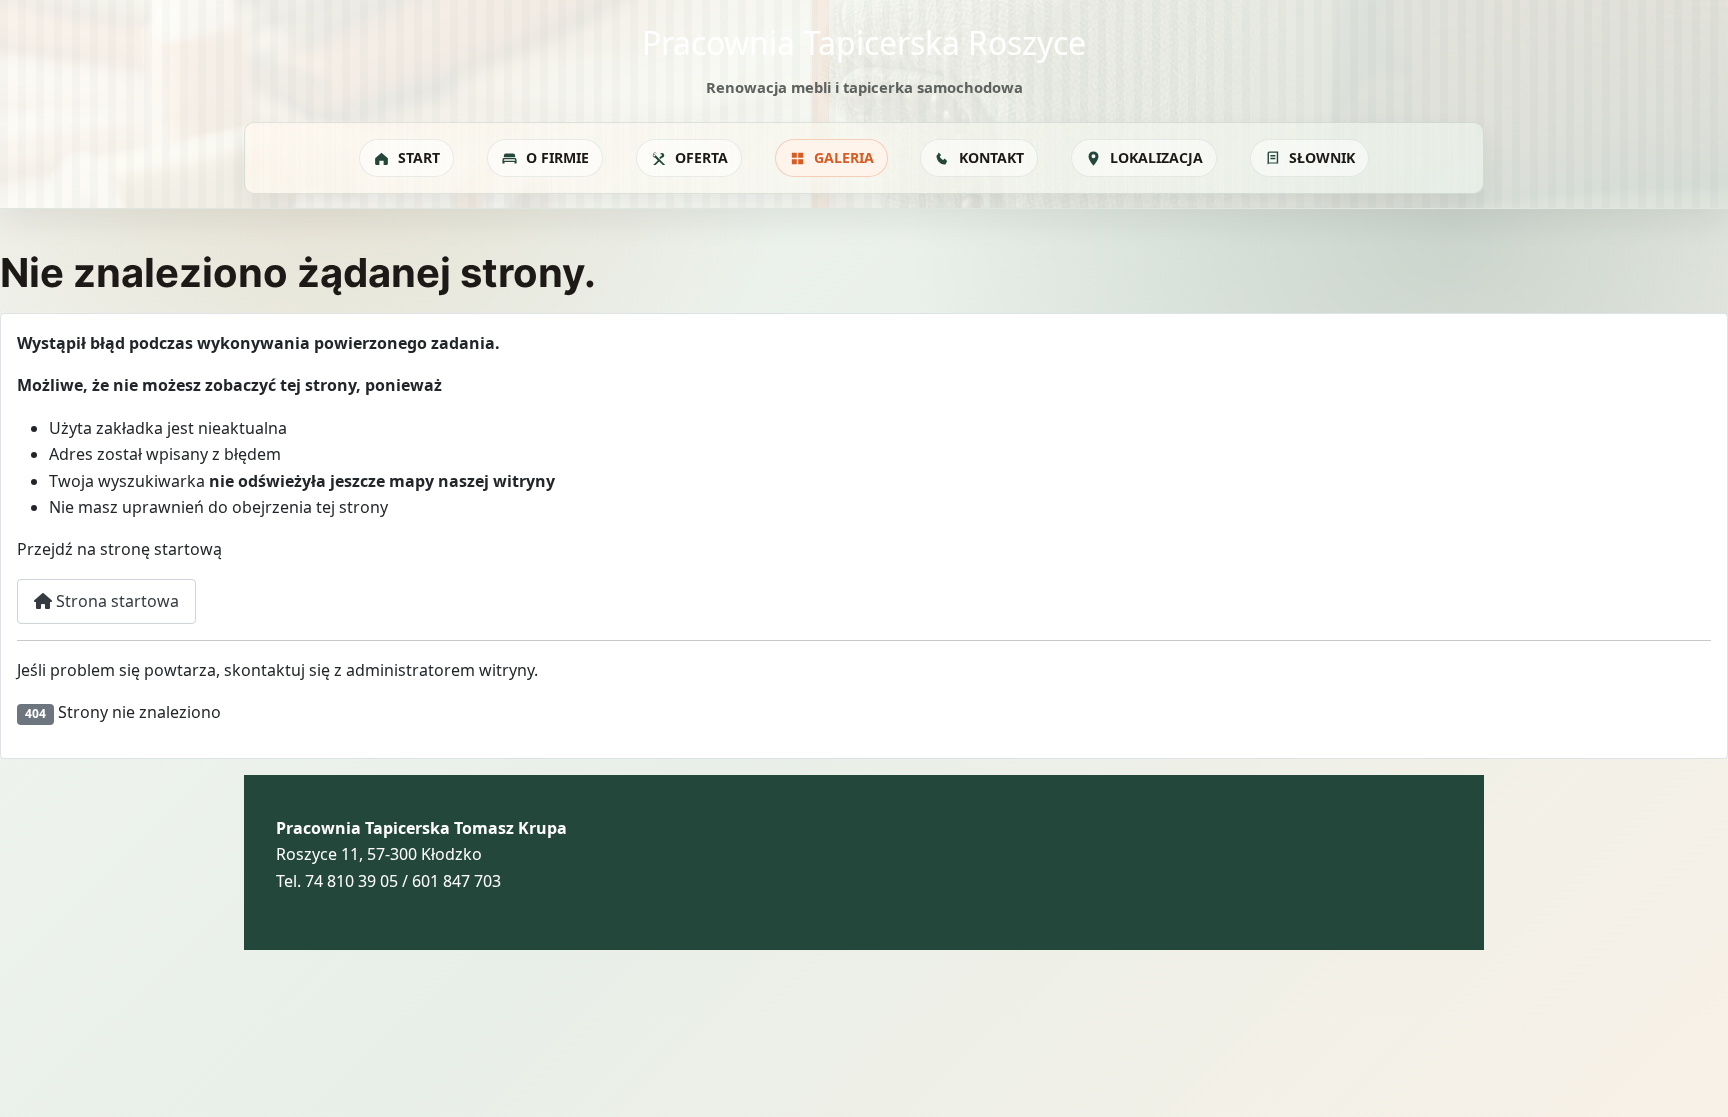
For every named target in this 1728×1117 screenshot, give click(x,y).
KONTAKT (991, 157)
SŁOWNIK (1322, 157)
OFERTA (701, 157)
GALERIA (844, 157)
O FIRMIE (557, 157)
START (419, 157)
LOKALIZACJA (1156, 157)
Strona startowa (115, 601)
